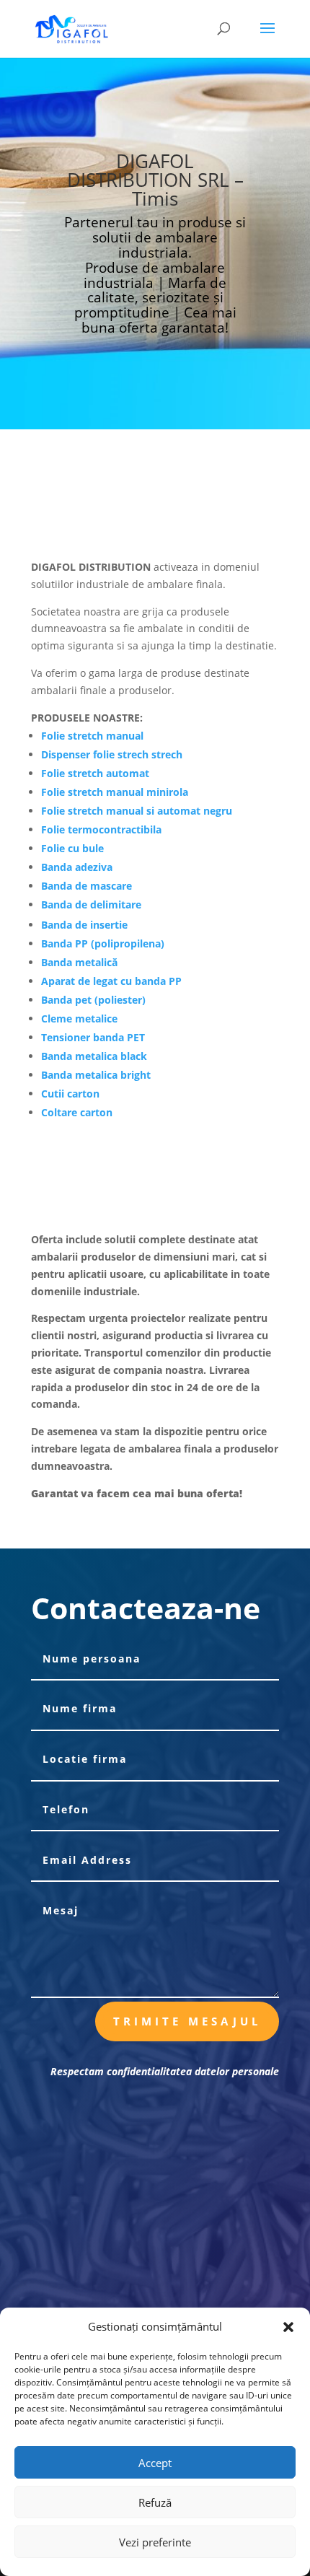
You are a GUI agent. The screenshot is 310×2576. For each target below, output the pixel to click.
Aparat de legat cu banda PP (111, 981)
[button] (288, 2327)
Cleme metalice (79, 1018)
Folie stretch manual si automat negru (137, 811)
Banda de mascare (87, 886)
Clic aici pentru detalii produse (155, 1182)
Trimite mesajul (187, 2021)
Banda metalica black (94, 1056)
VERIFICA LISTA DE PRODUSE (165, 428)
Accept (155, 2463)
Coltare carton (77, 1112)
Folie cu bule (72, 848)
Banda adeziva (77, 867)
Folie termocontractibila (101, 829)
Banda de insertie (84, 925)
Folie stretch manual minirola (115, 792)
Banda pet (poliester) (93, 1000)
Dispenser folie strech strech (112, 754)
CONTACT (155, 500)
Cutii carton (70, 1094)
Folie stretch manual (92, 736)
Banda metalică (79, 962)
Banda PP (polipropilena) (103, 943)
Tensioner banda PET (93, 1037)
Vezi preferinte (155, 2542)
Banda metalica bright (96, 1075)
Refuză (155, 2502)
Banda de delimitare (91, 904)
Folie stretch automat (95, 773)
